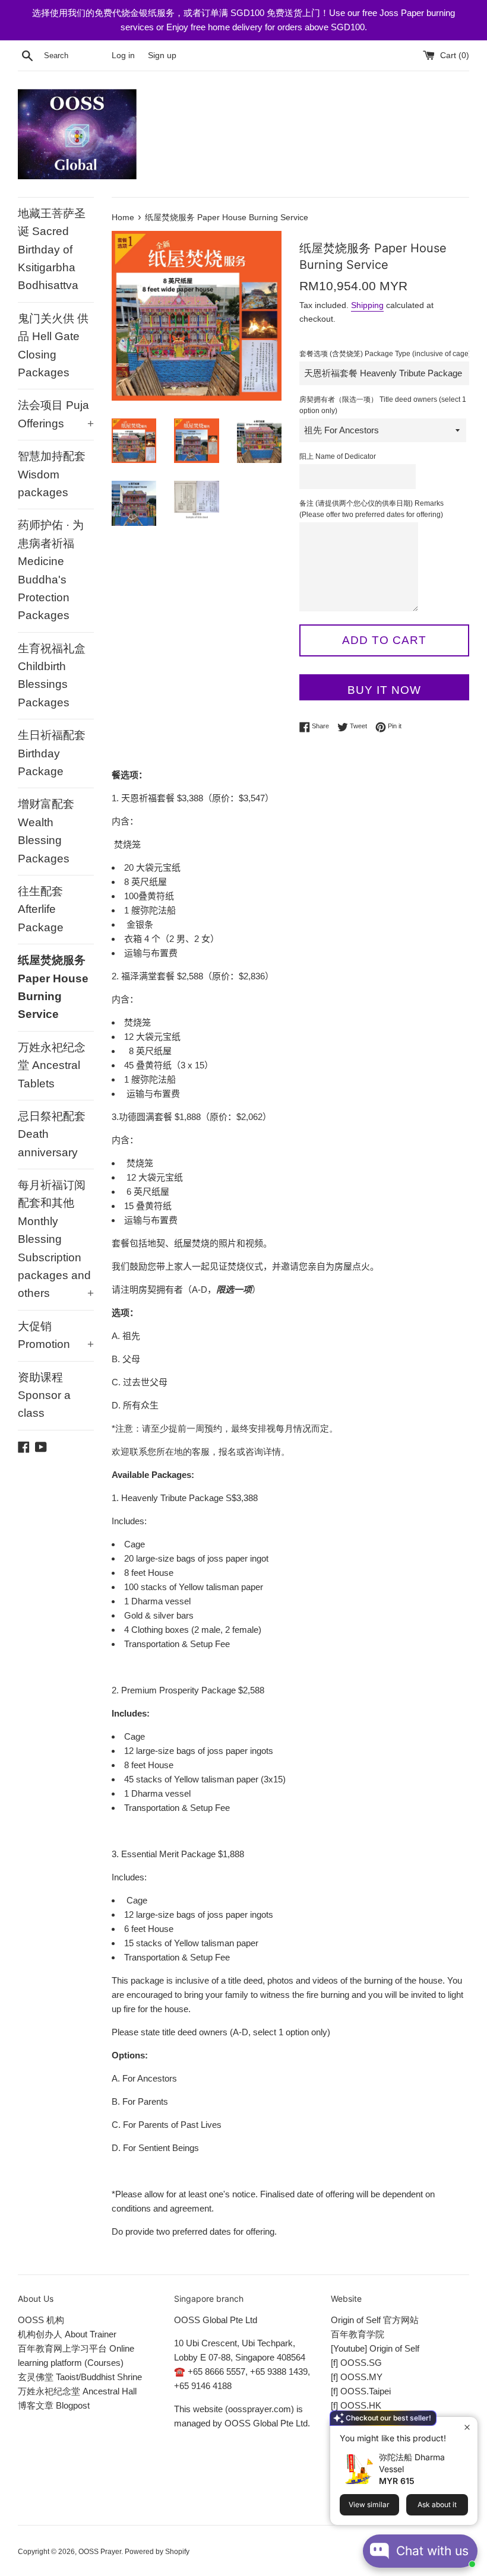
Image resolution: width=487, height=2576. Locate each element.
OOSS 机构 (41, 2320)
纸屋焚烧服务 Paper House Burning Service (53, 987)
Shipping (367, 305)
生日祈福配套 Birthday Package (52, 753)
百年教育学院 (358, 2334)
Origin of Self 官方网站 (375, 2320)
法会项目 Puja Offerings (56, 414)
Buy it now (384, 690)
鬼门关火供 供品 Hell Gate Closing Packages (53, 345)
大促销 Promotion (56, 1335)
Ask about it (437, 2504)
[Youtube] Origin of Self (375, 2348)
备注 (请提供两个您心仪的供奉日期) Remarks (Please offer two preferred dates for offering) (371, 509)
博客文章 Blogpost (54, 2405)
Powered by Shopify (157, 2552)
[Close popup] (467, 2427)
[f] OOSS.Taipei (361, 2391)
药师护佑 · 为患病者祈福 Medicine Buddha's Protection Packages (51, 570)
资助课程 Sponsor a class (44, 1395)
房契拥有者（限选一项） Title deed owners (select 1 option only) (383, 405)
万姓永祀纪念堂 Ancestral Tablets (52, 1065)
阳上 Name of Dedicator (338, 456)
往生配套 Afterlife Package (41, 909)
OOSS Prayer (100, 2552)
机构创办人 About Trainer (67, 2334)
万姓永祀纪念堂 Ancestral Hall (77, 2391)
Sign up (162, 55)
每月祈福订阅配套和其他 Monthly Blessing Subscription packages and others (56, 1239)
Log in (123, 55)
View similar (369, 2504)
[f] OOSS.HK (356, 2405)
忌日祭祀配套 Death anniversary (52, 1134)
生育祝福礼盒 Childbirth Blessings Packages (52, 675)
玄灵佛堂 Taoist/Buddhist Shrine (80, 2377)
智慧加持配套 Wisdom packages (52, 474)
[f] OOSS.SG (356, 2363)
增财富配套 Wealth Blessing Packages (46, 831)
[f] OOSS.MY (357, 2377)
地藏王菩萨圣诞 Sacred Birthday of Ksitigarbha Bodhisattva (52, 250)
